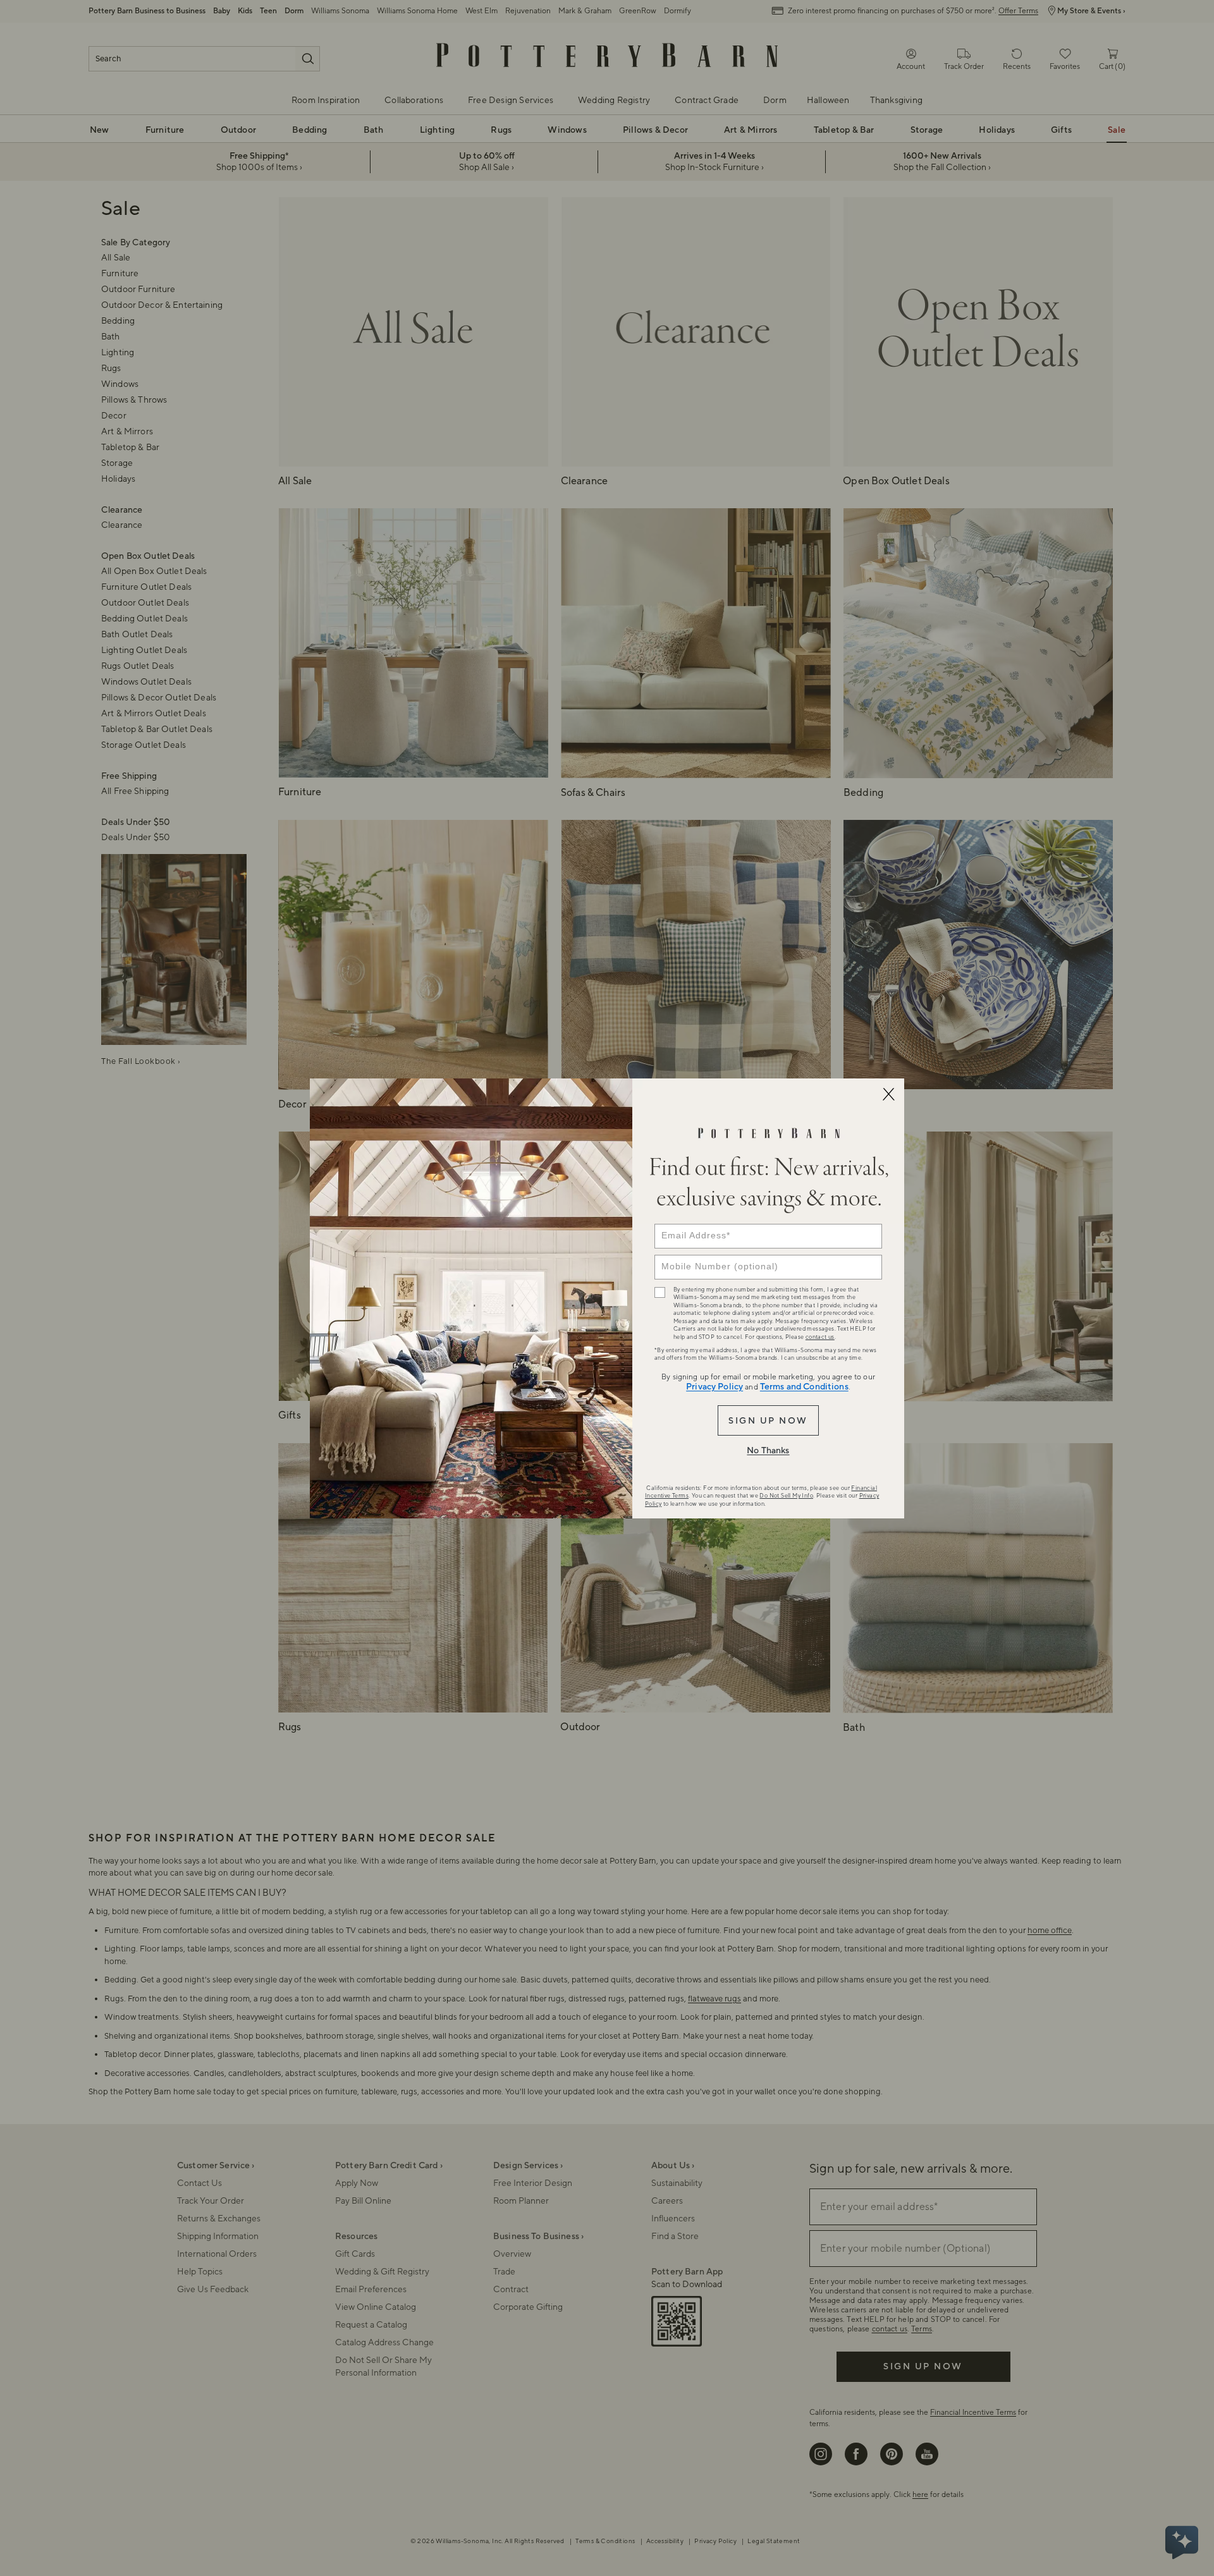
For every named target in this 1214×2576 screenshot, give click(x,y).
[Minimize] (888, 1094)
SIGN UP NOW (768, 1421)
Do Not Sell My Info (786, 1496)
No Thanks (768, 1451)
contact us (820, 1337)
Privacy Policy (714, 1387)
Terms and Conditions (804, 1387)
